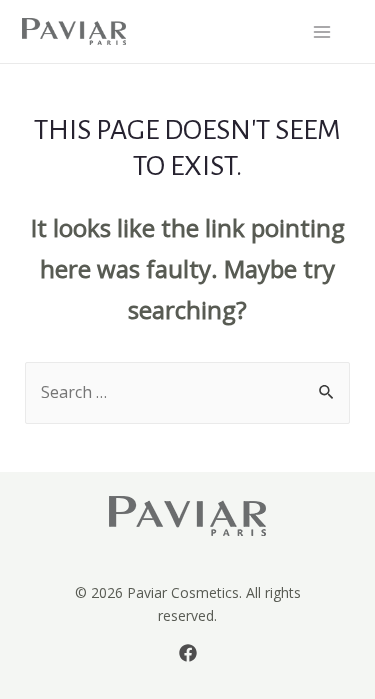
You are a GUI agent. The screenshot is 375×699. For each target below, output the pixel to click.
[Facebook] (188, 653)
